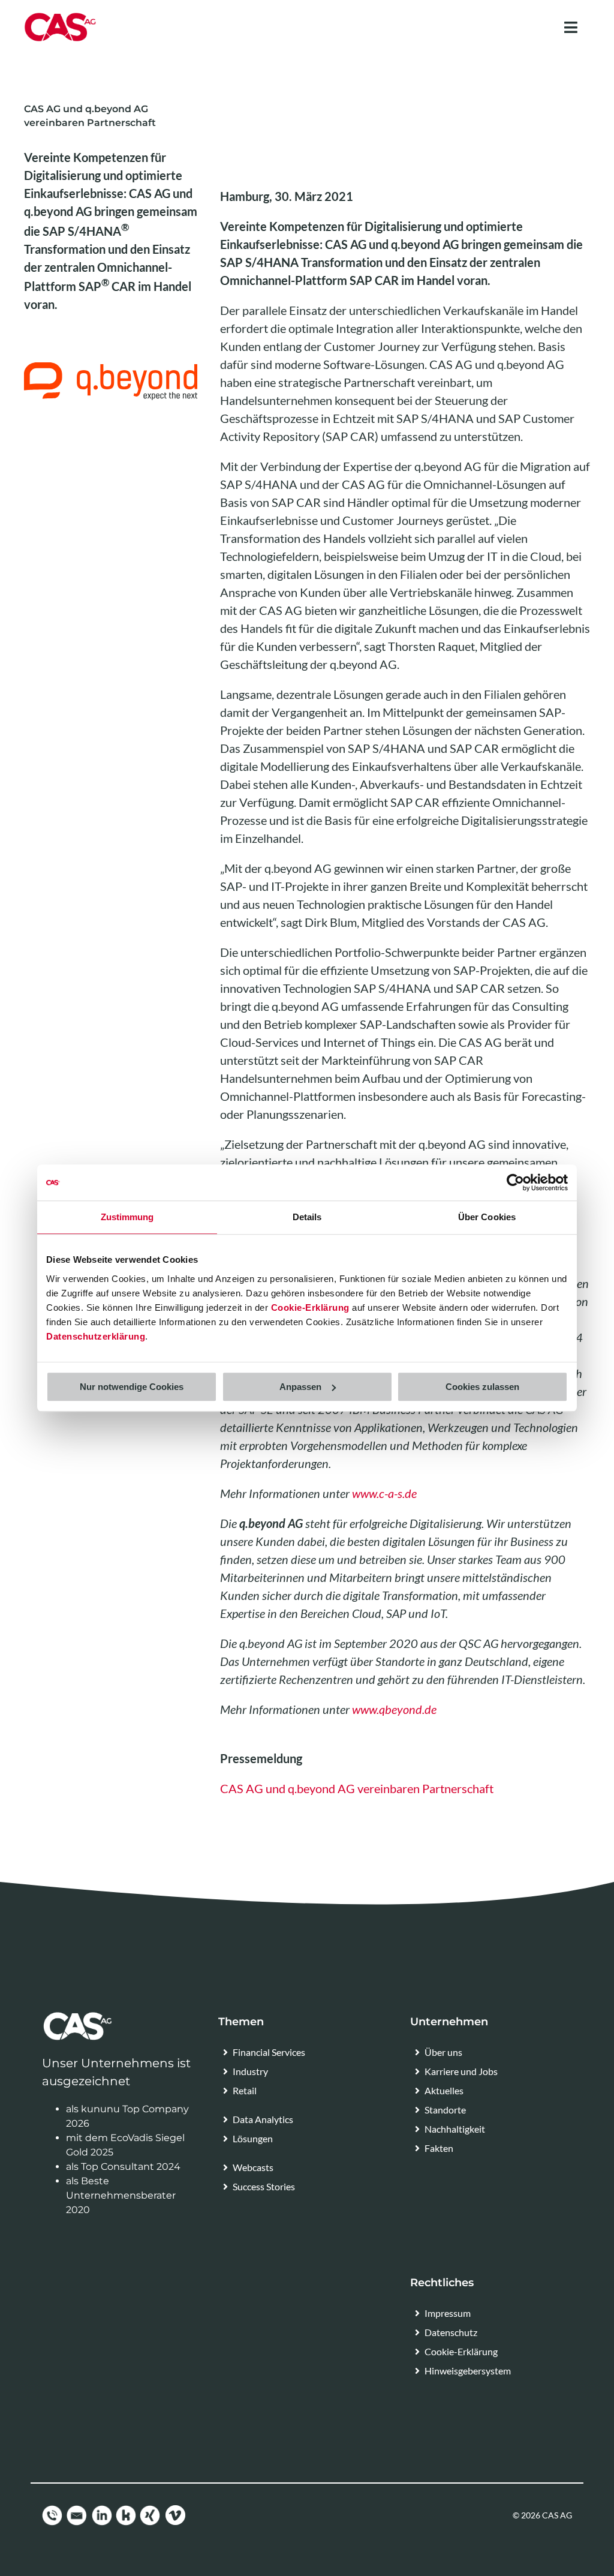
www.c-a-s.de (384, 1493)
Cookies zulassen (482, 1387)
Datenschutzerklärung (96, 1336)
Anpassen (300, 1387)
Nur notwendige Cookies (132, 1387)
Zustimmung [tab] (127, 1217)
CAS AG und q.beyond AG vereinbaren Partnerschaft (357, 1788)
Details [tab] (307, 1217)
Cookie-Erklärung (310, 1307)
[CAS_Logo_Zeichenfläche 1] (60, 16)
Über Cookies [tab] (487, 1217)
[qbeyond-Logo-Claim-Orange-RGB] (111, 367)
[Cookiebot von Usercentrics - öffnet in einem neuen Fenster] (515, 1182)
